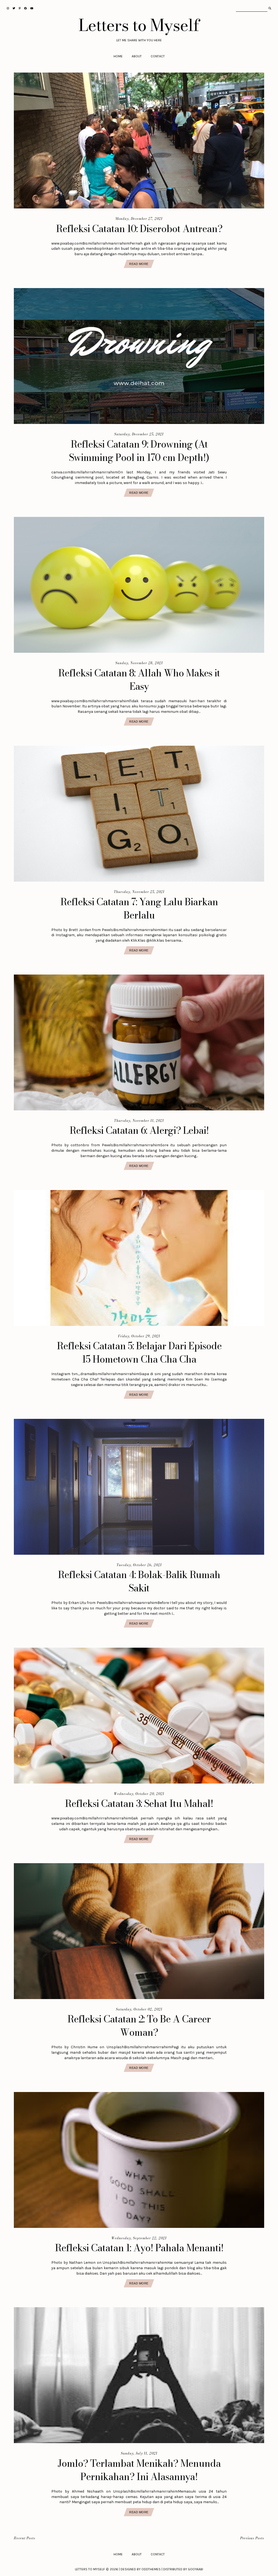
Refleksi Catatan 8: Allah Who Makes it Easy (139, 680)
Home (118, 56)
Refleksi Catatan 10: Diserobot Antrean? (139, 229)
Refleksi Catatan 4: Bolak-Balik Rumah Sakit (139, 1581)
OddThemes (151, 2569)
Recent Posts (25, 2538)
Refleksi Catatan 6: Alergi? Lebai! (139, 1130)
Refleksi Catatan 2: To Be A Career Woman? (139, 2026)
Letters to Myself (139, 25)
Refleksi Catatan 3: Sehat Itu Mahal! (139, 1804)
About (137, 56)
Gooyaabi (195, 2569)
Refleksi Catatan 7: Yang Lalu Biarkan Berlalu (139, 908)
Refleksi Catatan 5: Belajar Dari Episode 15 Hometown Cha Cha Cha (139, 1353)
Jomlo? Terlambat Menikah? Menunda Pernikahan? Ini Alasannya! (139, 2470)
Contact (158, 56)
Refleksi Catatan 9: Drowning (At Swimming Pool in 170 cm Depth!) (139, 451)
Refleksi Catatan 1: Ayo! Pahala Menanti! (139, 2248)
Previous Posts (252, 2538)
